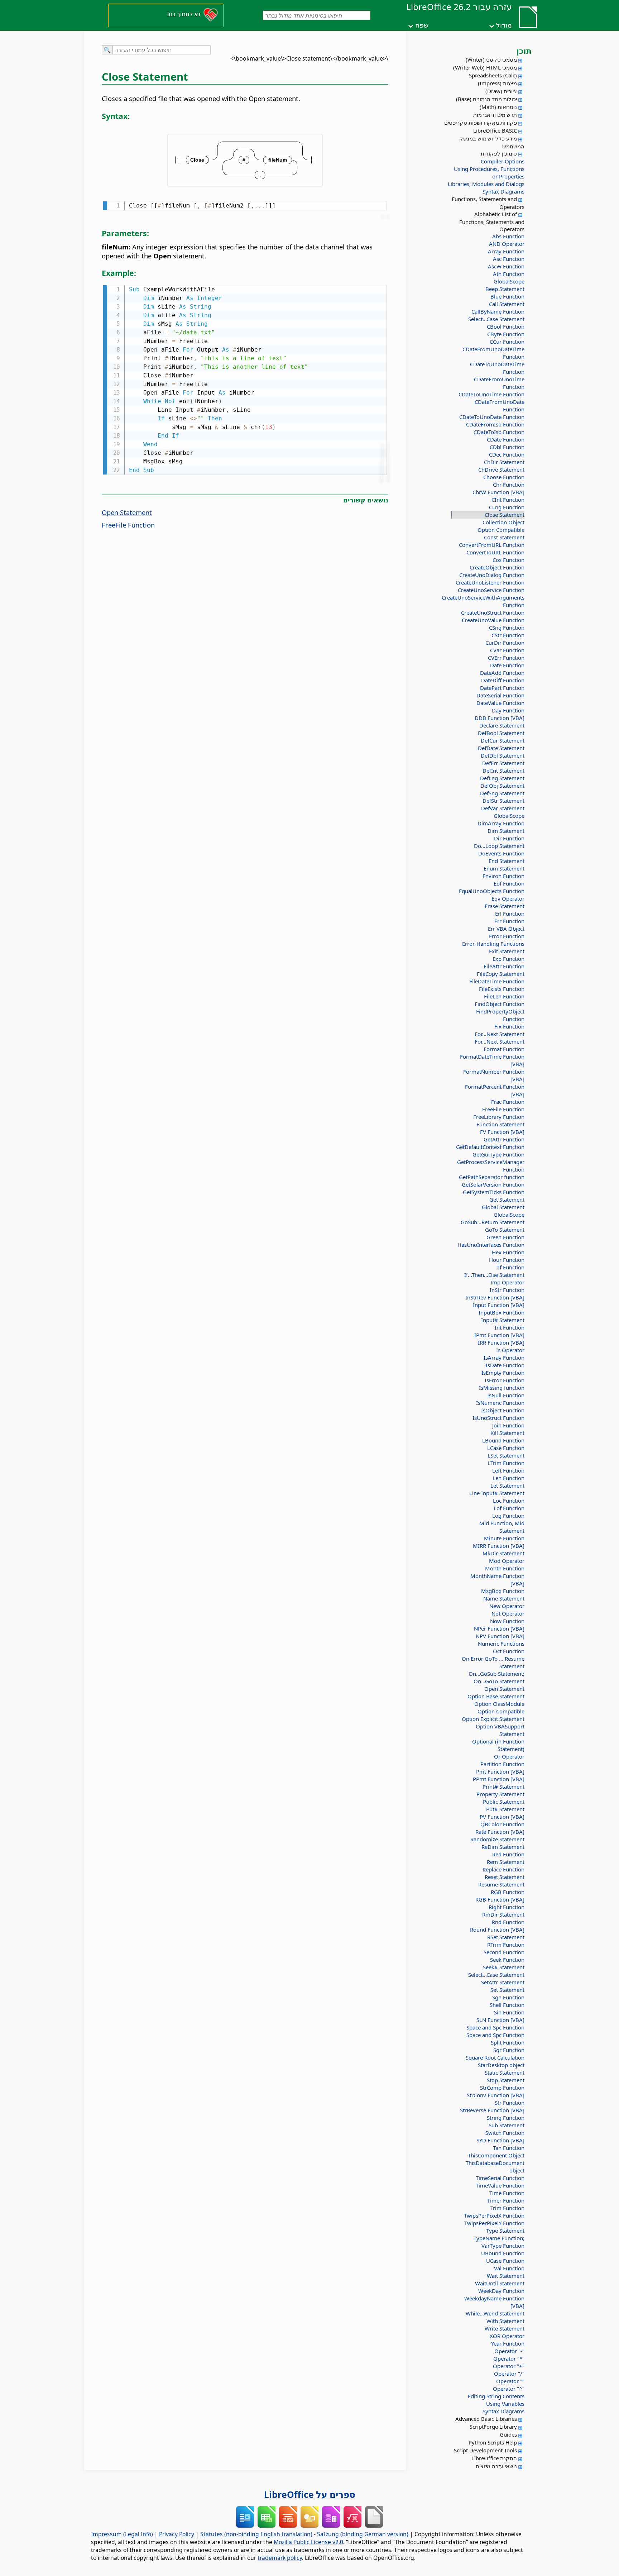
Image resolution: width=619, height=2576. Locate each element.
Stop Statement (506, 2080)
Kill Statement (507, 1433)
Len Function (508, 1478)
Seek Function (507, 1960)
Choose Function (504, 477)
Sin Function (509, 2012)
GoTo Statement (505, 1230)
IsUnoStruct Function (498, 1418)
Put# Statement (505, 1809)
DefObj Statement (502, 786)
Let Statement (507, 1485)
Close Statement (505, 515)
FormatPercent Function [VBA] (495, 1090)
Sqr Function (509, 2050)
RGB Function (508, 1892)
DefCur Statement (503, 740)
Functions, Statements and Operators (488, 203)
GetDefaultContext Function (490, 1147)
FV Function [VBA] (502, 1132)
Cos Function (508, 560)
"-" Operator (509, 2351)
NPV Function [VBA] (500, 1636)
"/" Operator (509, 2374)
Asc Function (509, 259)
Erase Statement (505, 906)
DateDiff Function (503, 680)
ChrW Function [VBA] (498, 492)
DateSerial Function (500, 695)
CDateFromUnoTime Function (499, 383)
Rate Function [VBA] (500, 1832)
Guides (508, 2434)
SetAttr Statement (503, 1982)
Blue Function (507, 296)
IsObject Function (503, 1410)
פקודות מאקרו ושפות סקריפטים (481, 123)
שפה (422, 25)
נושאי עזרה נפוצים (496, 2466)
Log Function (508, 1516)
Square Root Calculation (495, 2057)
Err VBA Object (506, 929)
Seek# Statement (504, 1967)
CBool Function (506, 326)
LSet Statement (506, 1455)
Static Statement (505, 2072)
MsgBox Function (503, 1591)
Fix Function (509, 1026)
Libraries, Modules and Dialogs (486, 184)
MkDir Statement (503, 1553)
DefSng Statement (502, 793)
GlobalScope (509, 281)
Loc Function (509, 1501)
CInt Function (508, 500)
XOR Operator (507, 2336)
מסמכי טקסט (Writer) (491, 59)
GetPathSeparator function (492, 1177)
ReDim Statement (503, 1847)
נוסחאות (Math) (498, 107)
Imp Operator (507, 1282)
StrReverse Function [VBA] (492, 2110)
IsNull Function (506, 1395)
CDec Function (507, 454)
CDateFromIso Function (495, 424)
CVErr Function (506, 658)
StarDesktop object (501, 2065)
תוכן (524, 51)
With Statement (505, 2321)
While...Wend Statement (495, 2313)
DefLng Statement (502, 778)
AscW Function (506, 266)
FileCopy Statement (501, 974)
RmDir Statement (503, 1914)
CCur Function (507, 342)
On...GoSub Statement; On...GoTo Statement (496, 1677)
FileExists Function (502, 989)
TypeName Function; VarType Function (499, 2242)
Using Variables (505, 2404)
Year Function (508, 2343)
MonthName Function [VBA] (497, 1580)
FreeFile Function (503, 1109)
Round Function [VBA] (497, 1929)
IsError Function (505, 1380)
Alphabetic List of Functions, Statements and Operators (492, 221)
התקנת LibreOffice (494, 2458)
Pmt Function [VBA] (500, 1771)
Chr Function (509, 485)
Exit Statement (507, 951)
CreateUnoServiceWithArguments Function (490, 601)
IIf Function (510, 1267)
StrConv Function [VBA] (496, 2095)
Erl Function (510, 913)
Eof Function (509, 883)
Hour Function (507, 1260)
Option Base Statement (496, 1696)
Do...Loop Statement (499, 846)
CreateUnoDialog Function (492, 575)
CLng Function (507, 507)
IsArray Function (504, 1358)
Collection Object (503, 522)
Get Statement (507, 1199)
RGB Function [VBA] (500, 1899)
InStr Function (507, 1290)
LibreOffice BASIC (495, 130)
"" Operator (510, 2381)
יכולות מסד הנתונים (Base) (486, 99)
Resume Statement (501, 1884)
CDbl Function (507, 447)
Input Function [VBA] (499, 1305)
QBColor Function (502, 1824)
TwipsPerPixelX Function (494, 2215)
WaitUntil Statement (500, 2283)
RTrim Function (506, 1945)
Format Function (504, 1049)
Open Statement (504, 1689)
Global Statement (503, 1207)
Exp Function (508, 959)
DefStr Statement (503, 801)
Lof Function (509, 1508)
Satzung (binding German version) (363, 2534)
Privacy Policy (177, 2534)
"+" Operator (509, 2366)
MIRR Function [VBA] (499, 1546)
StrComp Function (502, 2088)
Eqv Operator (508, 898)
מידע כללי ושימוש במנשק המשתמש (492, 142)
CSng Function (507, 628)
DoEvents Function (501, 853)
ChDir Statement (504, 462)
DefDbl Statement (503, 755)
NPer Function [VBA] (499, 1628)
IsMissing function (502, 1388)
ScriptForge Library (493, 2427)
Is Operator (510, 1350)
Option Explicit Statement (493, 1719)
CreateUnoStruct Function (493, 612)
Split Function (508, 2042)
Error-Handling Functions (493, 944)
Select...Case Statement (496, 319)
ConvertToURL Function (495, 552)
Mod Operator (507, 1561)
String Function (506, 2118)
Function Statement (500, 1124)
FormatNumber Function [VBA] (494, 1075)
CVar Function (507, 650)
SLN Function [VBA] (500, 2020)
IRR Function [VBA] (501, 1342)
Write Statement (505, 2328)
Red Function (508, 1854)
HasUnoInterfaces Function (491, 1245)
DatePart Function (502, 688)
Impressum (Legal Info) (122, 2534)
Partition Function (502, 1764)
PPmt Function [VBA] (499, 1779)
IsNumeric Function (500, 1403)
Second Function (504, 1952)
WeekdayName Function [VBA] (494, 2302)
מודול (504, 25)
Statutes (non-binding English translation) (256, 2534)
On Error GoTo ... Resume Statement (493, 1662)
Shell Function (507, 2005)
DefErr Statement (503, 763)
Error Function (507, 936)
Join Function (508, 1425)
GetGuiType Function (498, 1154)
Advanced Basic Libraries (486, 2419)
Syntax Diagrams (503, 191)
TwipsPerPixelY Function (494, 2223)
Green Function (505, 1237)
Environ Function (503, 876)
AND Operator (507, 244)
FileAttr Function (504, 966)
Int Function (510, 1327)
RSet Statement (506, 1937)
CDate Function (506, 439)
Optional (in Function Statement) (498, 1745)
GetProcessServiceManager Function (491, 1166)
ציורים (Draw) (501, 91)
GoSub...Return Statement (493, 1222)
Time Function (507, 2193)
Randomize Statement (497, 1839)
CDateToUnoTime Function (491, 394)
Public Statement (504, 1802)
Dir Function (509, 838)
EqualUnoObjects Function (492, 891)
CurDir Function (505, 643)
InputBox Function (502, 1312)
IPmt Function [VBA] (499, 1335)
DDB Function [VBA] (500, 718)
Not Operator (508, 1613)
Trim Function (507, 2208)
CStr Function (508, 635)
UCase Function (505, 2261)
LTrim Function (506, 1463)
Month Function (505, 1568)
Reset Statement (505, 1877)
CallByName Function (498, 311)
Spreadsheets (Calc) (493, 75)
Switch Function (505, 2133)
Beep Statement (505, 289)
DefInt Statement (503, 771)
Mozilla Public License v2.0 (308, 2542)
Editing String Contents (496, 2396)
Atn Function (509, 274)
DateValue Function (500, 703)
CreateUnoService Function (491, 590)
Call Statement (507, 304)
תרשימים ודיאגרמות (495, 115)
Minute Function (504, 1538)
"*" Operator (509, 2358)
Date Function (507, 665)
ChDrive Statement (501, 469)
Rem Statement (506, 1862)
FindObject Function (500, 1004)
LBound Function (503, 1440)
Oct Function (509, 1651)
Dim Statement (506, 831)
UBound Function (503, 2253)
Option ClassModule (499, 1704)
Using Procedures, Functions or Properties (489, 173)
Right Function (507, 1907)
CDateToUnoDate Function (492, 417)
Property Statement (500, 1794)
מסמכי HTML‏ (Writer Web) (485, 67)
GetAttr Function (504, 1139)
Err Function (509, 921)
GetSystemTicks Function (494, 1192)
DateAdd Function (502, 673)
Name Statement (504, 1598)
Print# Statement (503, 1786)
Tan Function (509, 2148)
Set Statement (507, 1990)
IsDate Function (505, 1365)
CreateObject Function (497, 567)
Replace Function (503, 1869)
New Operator (507, 1606)
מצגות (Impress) (497, 83)
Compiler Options (503, 161)
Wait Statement (506, 2276)
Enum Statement (504, 868)
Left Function (508, 1470)
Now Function (507, 1621)
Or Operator (509, 1756)
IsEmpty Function (503, 1373)
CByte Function (506, 334)
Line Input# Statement (497, 1493)
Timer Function (506, 2200)
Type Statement (505, 2231)
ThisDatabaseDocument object (495, 2167)
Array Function (506, 251)
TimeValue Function (500, 2185)
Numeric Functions (501, 1644)
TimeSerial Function (500, 2178)
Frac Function (508, 1102)
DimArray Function (501, 823)
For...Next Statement (500, 1034)
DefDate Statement (501, 748)
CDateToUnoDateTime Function (497, 368)
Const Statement (504, 537)
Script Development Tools (485, 2450)
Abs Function (508, 236)
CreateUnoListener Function (490, 582)
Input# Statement (503, 1320)
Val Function (509, 2268)
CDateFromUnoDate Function (500, 406)
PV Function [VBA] (502, 1817)
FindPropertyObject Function (500, 1015)
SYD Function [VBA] (500, 2140)
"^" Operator (509, 2389)
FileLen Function (504, 996)
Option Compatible (501, 530)
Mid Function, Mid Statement (502, 1527)
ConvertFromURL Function (492, 545)
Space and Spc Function (495, 2027)
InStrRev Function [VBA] (495, 1297)
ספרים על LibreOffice (310, 2494)
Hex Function (508, 1252)
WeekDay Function (501, 2291)
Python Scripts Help (493, 2442)
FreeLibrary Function (499, 1117)
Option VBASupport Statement (500, 1730)
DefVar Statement (503, 808)
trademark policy (280, 2558)
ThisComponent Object (496, 2155)
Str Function (510, 2103)
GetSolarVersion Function (493, 1184)
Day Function (508, 710)
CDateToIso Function (499, 432)
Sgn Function (508, 1997)
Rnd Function (508, 1922)
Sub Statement (507, 2125)
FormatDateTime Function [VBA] (492, 1060)
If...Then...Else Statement (494, 1275)
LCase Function (506, 1448)
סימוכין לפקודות (499, 153)
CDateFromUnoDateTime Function (493, 353)
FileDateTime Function (497, 981)
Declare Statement (502, 725)
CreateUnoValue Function (493, 620)
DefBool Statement (501, 733)
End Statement (507, 861)
